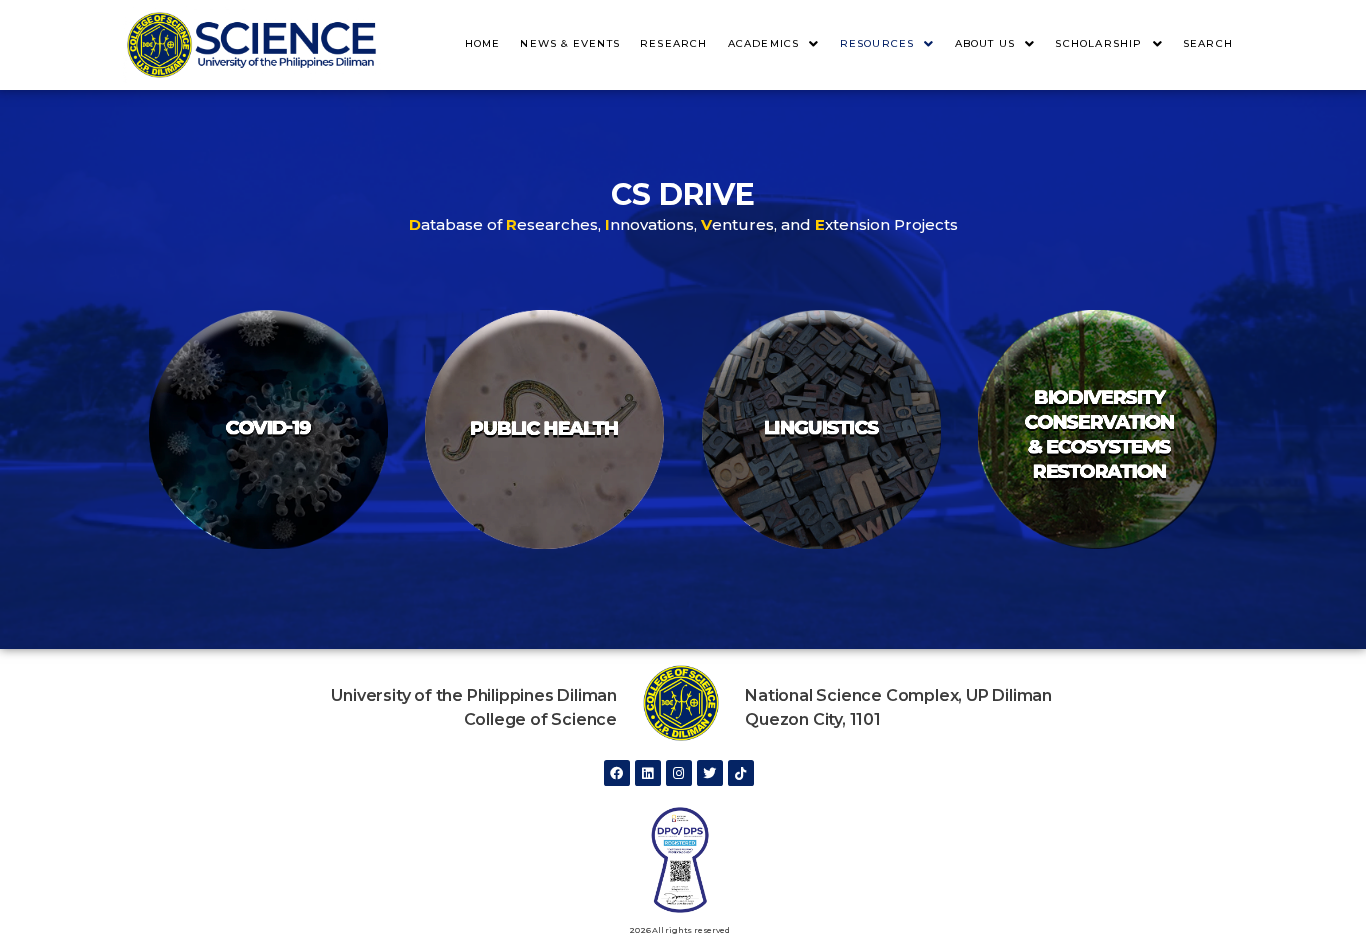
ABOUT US (985, 43)
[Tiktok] (741, 773)
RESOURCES (877, 43)
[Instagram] (679, 773)
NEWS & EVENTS (570, 43)
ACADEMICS (764, 43)
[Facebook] (617, 773)
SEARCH (1208, 43)
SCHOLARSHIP (1098, 43)
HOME (483, 43)
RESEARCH (674, 43)
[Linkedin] (648, 773)
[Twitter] (710, 773)
